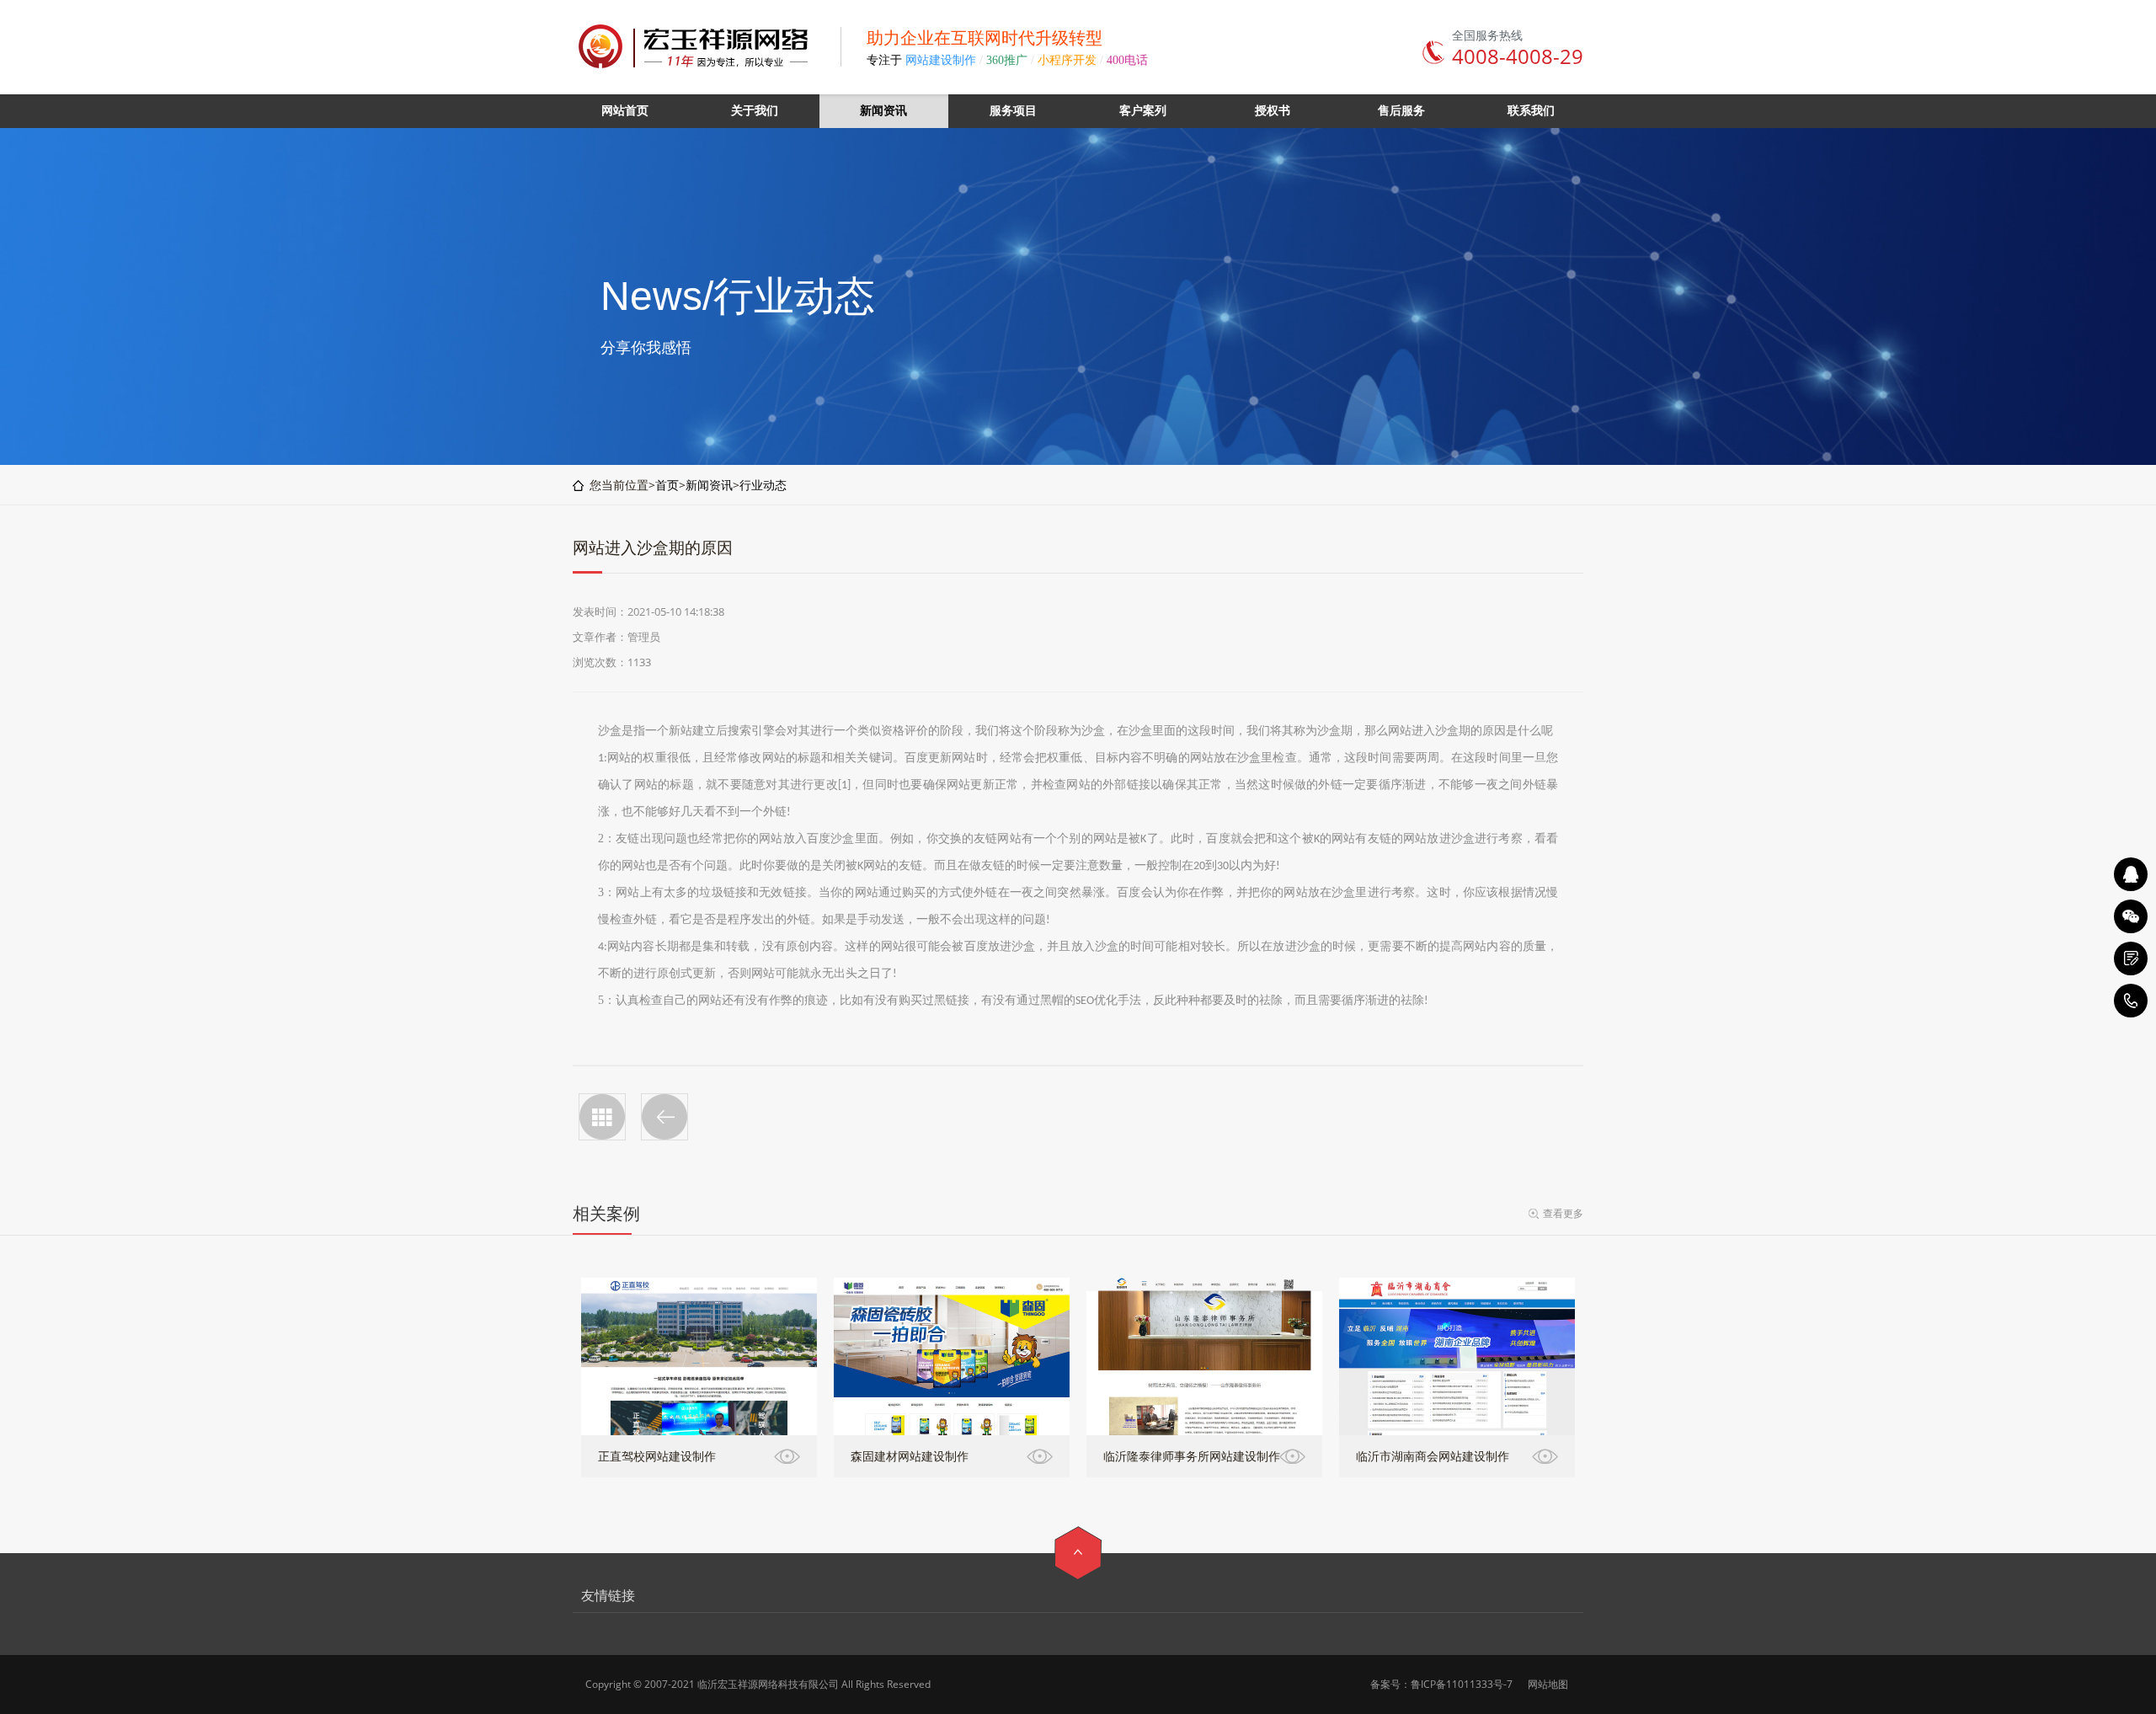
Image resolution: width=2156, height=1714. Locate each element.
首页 (667, 485)
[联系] (2131, 958)
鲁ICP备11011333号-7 (1462, 1684)
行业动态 (763, 485)
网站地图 (1548, 1684)
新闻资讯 (709, 485)
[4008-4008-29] (2131, 1001)
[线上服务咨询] (2131, 874)
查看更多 (1563, 1213)
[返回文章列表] (602, 1117)
